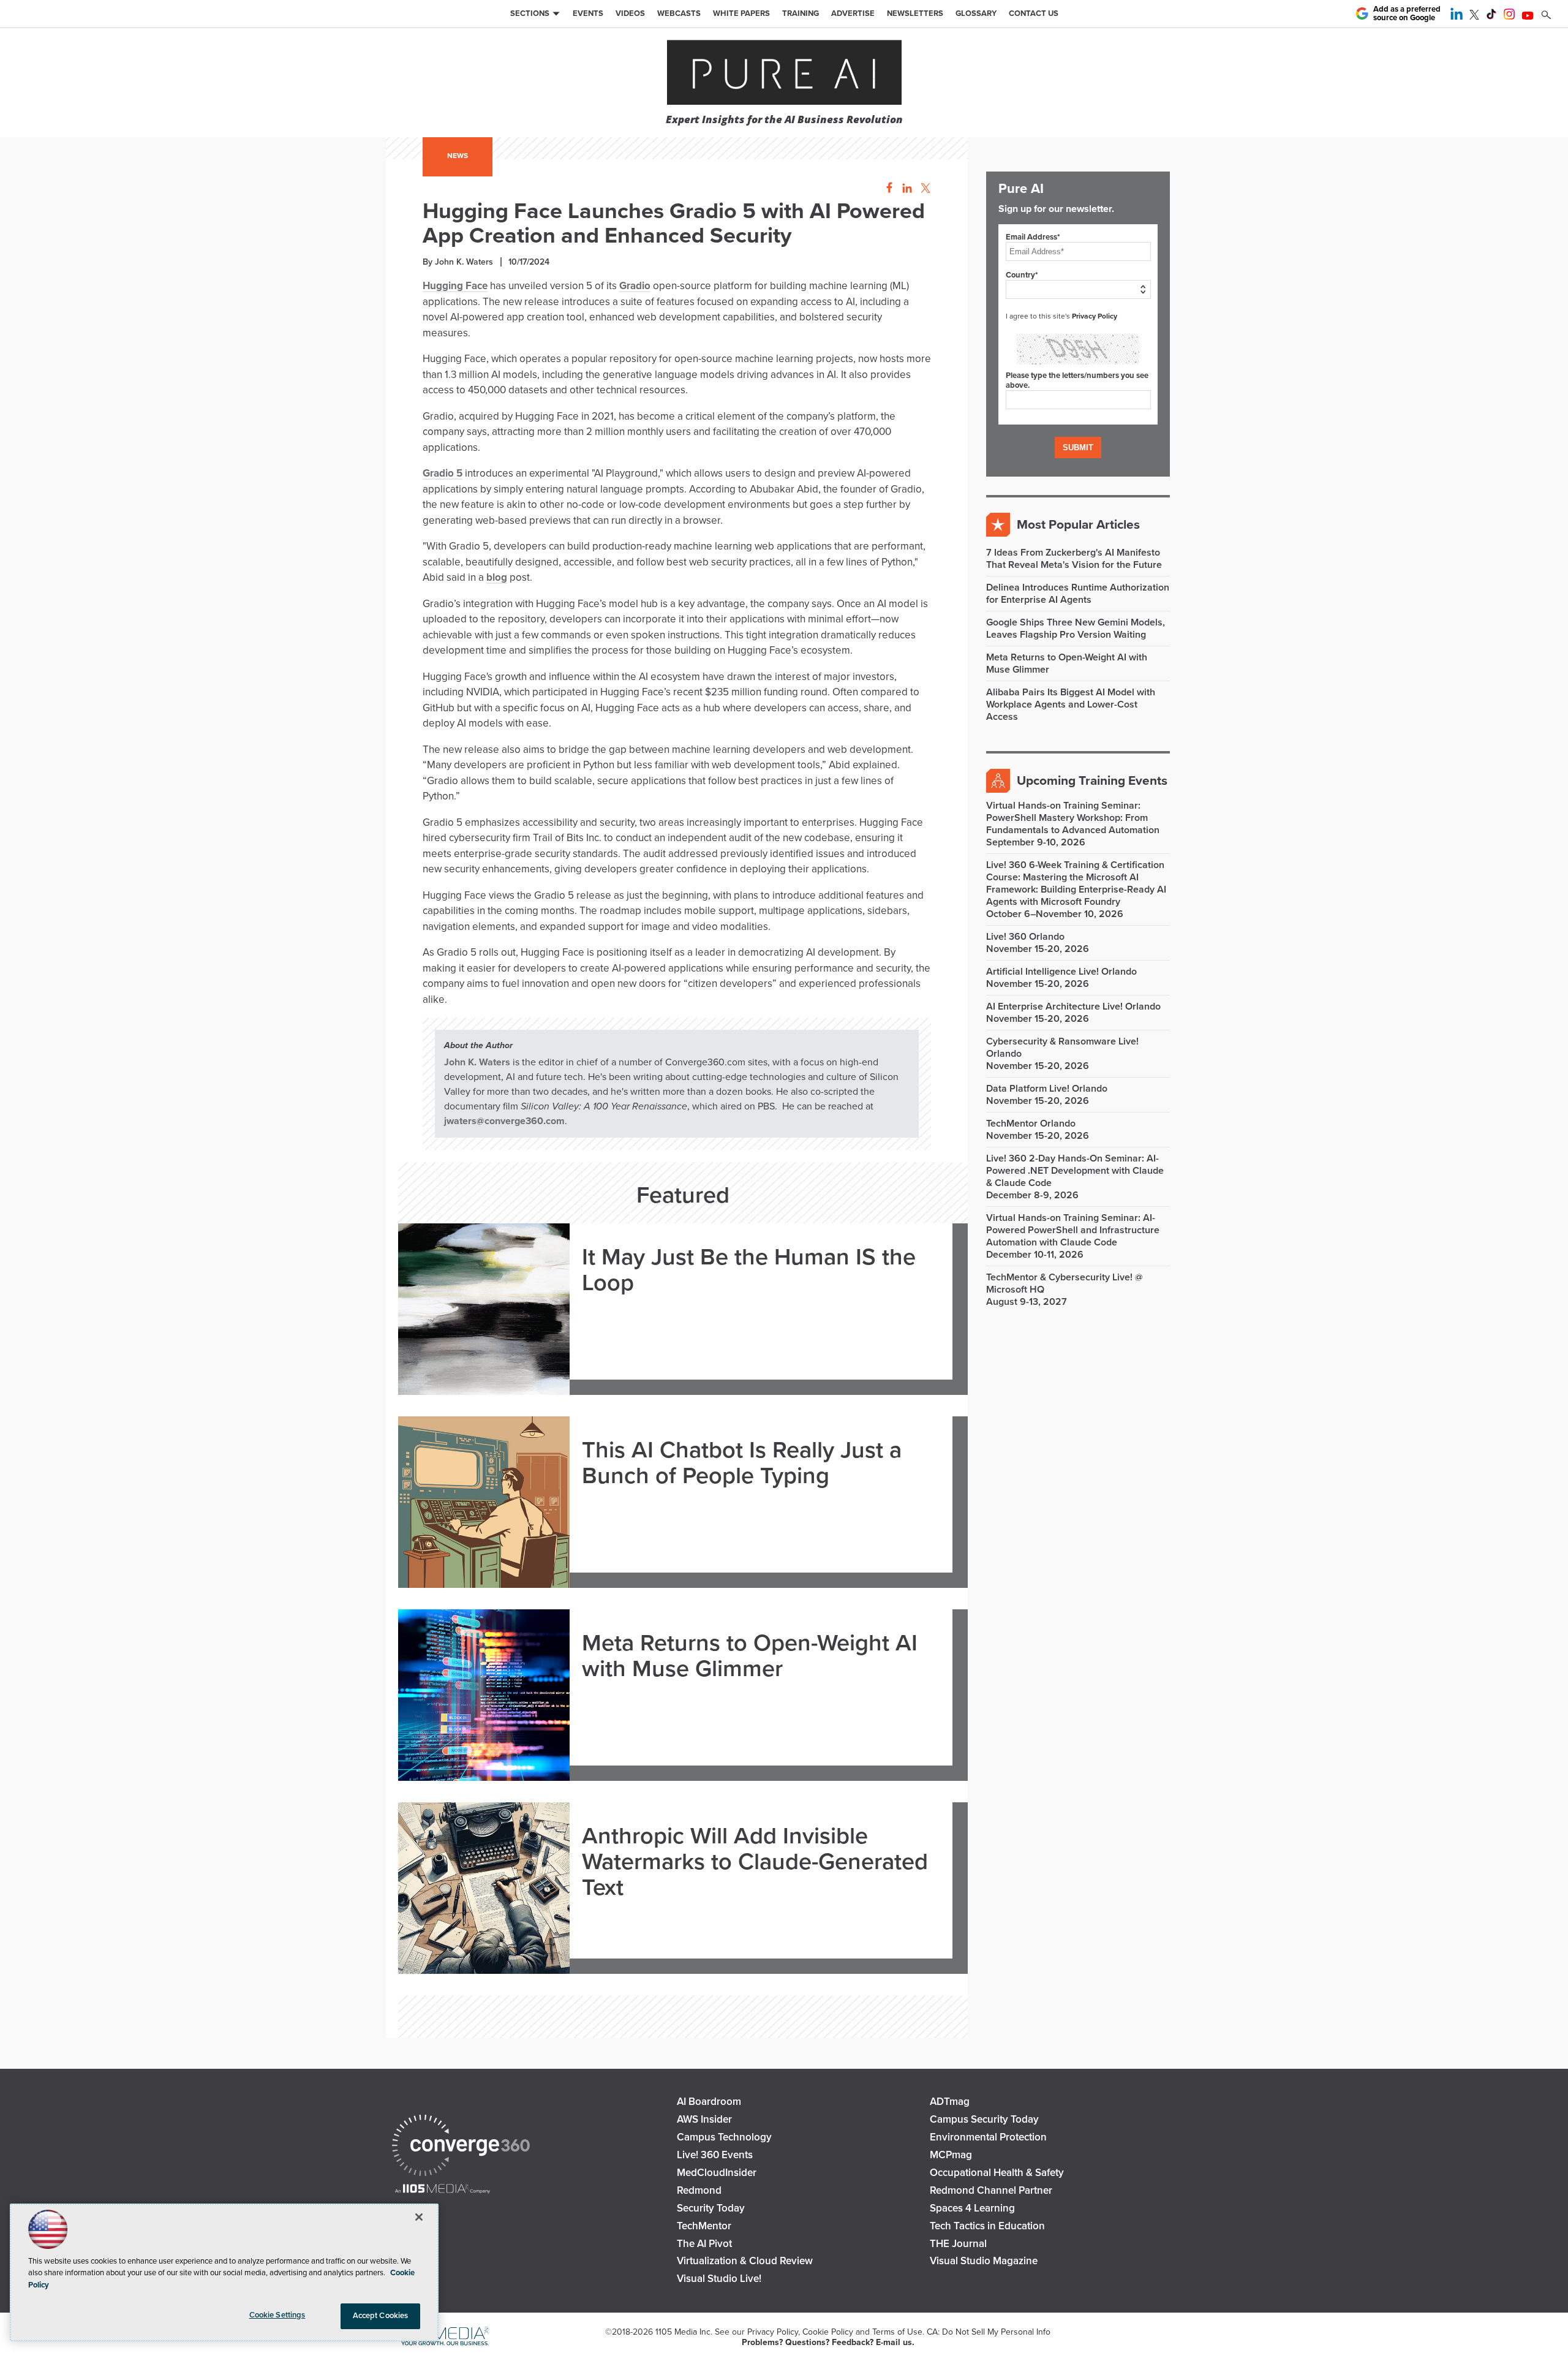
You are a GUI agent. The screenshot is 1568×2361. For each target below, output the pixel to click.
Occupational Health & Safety (997, 2173)
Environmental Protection (988, 2137)
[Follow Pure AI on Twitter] (1474, 17)
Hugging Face (455, 286)
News (458, 156)
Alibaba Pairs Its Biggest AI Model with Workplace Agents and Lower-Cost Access (1071, 705)
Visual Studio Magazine (984, 2261)
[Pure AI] (784, 74)
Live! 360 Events (715, 2155)
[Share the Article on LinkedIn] (905, 188)
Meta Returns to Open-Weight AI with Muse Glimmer (750, 1656)
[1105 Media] (443, 2190)
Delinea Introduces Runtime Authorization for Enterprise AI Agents (1078, 594)
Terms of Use (897, 2332)
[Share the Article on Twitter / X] (924, 188)
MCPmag (951, 2155)
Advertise (853, 13)
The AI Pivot (704, 2244)
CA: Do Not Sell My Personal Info (989, 2332)
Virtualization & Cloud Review (745, 2261)
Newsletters (915, 13)
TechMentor (704, 2226)
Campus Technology (724, 2137)
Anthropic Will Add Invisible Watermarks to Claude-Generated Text (755, 1862)
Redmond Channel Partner (991, 2190)
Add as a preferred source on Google (1407, 14)
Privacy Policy (1095, 316)
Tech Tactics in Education (987, 2226)
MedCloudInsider (717, 2173)
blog (497, 577)
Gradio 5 (443, 473)
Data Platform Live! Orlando (1047, 1089)
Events (588, 13)
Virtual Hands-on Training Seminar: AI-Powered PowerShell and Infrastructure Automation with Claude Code (1073, 1230)
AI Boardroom (709, 2102)
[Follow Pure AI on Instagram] (1509, 17)
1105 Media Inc (683, 2332)
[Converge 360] (461, 2147)
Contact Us (1034, 13)
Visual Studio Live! (719, 2279)
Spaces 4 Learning (972, 2208)
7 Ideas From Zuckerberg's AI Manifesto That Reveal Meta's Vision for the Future (1074, 559)
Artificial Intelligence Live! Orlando (1061, 972)
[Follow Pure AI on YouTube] (1528, 17)
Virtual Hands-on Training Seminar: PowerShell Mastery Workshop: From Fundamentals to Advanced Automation (1073, 818)
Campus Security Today (984, 2119)
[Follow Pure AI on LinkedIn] (1457, 17)
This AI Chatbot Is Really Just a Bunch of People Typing (742, 1464)
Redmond (699, 2190)
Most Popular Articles (1078, 525)
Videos (630, 13)
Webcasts (679, 13)
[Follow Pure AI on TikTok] (1491, 17)
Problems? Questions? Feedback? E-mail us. (828, 2342)
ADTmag (950, 2102)
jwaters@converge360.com (504, 1121)
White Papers (741, 13)
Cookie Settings (277, 2315)
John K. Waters (477, 1062)
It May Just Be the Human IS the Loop (749, 1271)
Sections (530, 13)
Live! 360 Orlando (1025, 937)
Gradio (635, 286)
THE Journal (958, 2244)
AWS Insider (704, 2119)
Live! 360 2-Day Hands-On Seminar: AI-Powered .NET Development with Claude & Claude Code (1075, 1171)
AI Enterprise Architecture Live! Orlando (1073, 1007)
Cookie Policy (828, 2332)
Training (801, 13)
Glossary (976, 13)
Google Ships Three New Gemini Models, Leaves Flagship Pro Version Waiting (1076, 629)
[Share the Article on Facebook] (886, 188)
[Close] (419, 2217)
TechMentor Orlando (1031, 1124)
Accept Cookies (381, 2316)
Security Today (711, 2208)
